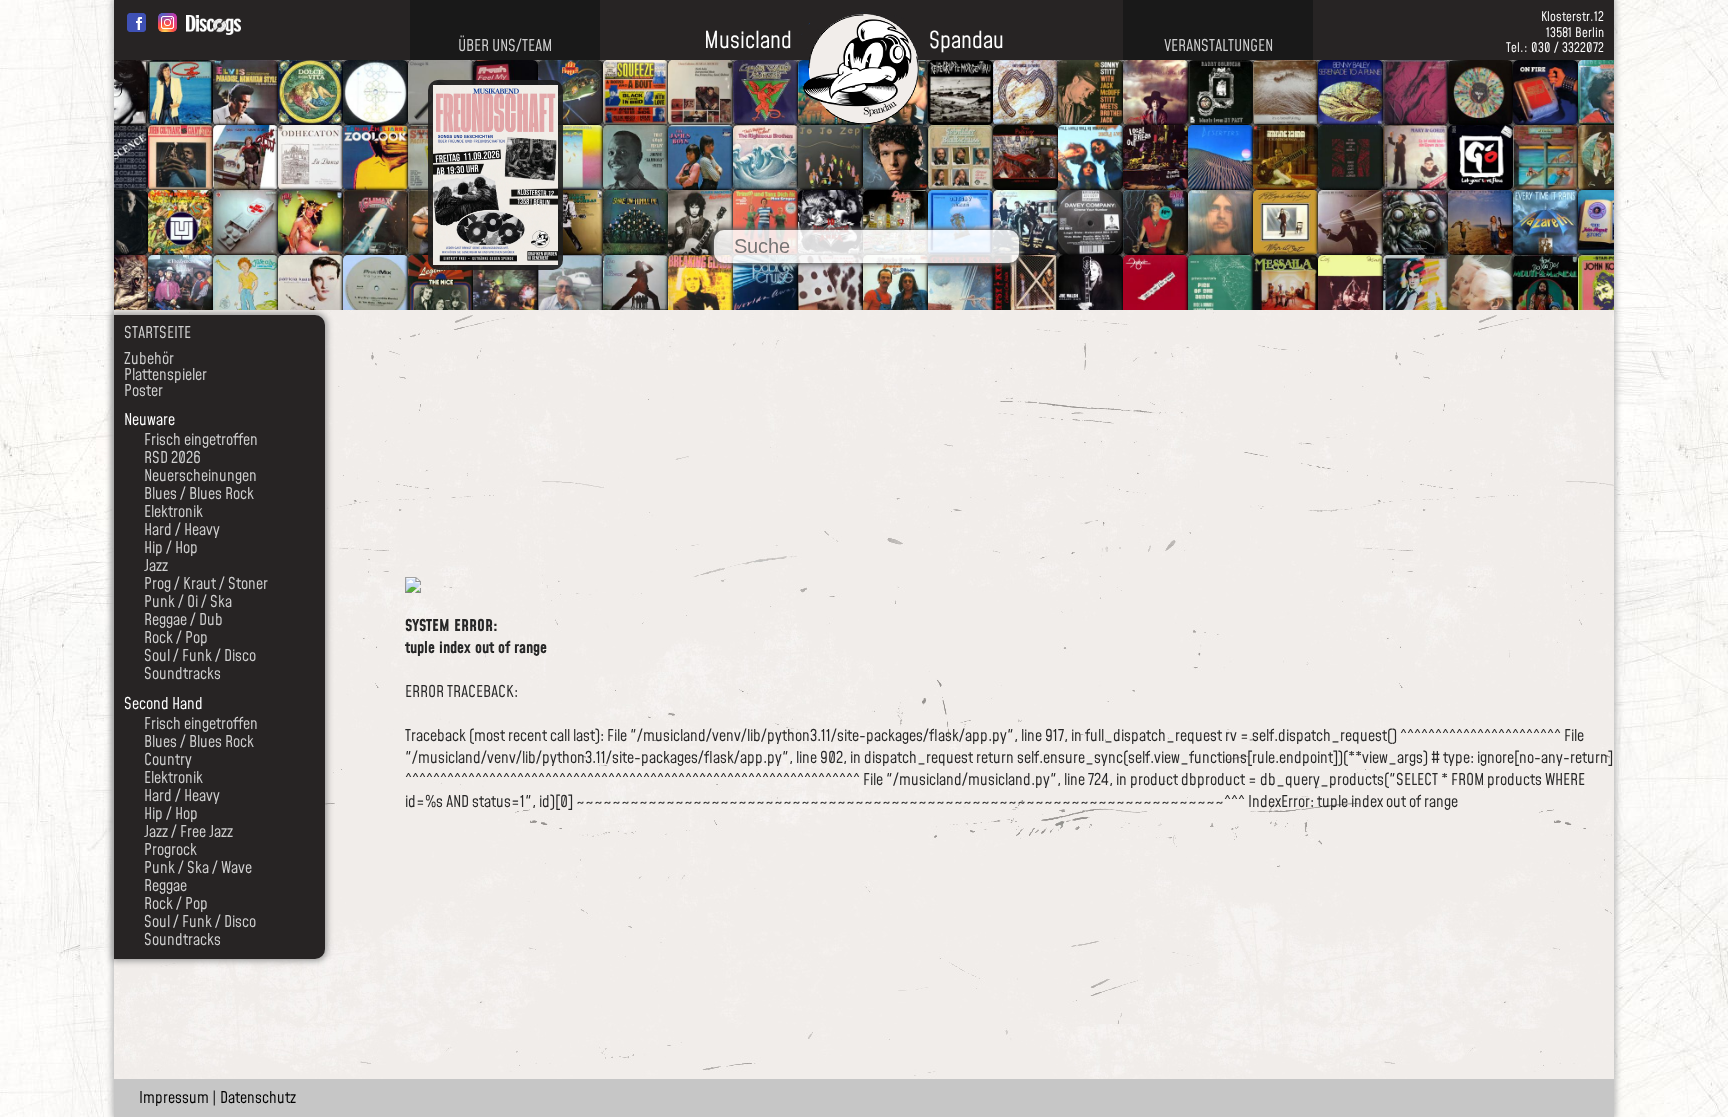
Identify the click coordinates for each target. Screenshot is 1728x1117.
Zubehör (149, 359)
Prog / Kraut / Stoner (206, 584)
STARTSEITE (157, 333)
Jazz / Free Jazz (188, 832)
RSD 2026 (172, 458)
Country (168, 760)
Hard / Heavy (182, 530)
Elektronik (173, 512)
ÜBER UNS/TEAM (505, 46)
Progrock (170, 850)
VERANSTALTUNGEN (1218, 46)
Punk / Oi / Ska (188, 602)
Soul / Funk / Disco (200, 656)
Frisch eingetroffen (201, 440)
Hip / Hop (171, 548)
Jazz (156, 566)
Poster (143, 391)
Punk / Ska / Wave (198, 868)
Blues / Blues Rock (199, 494)
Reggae (165, 886)
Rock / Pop (176, 638)
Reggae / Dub (183, 620)
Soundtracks (182, 674)
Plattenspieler (165, 375)
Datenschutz (258, 1098)
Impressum (174, 1098)
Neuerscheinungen (200, 476)
